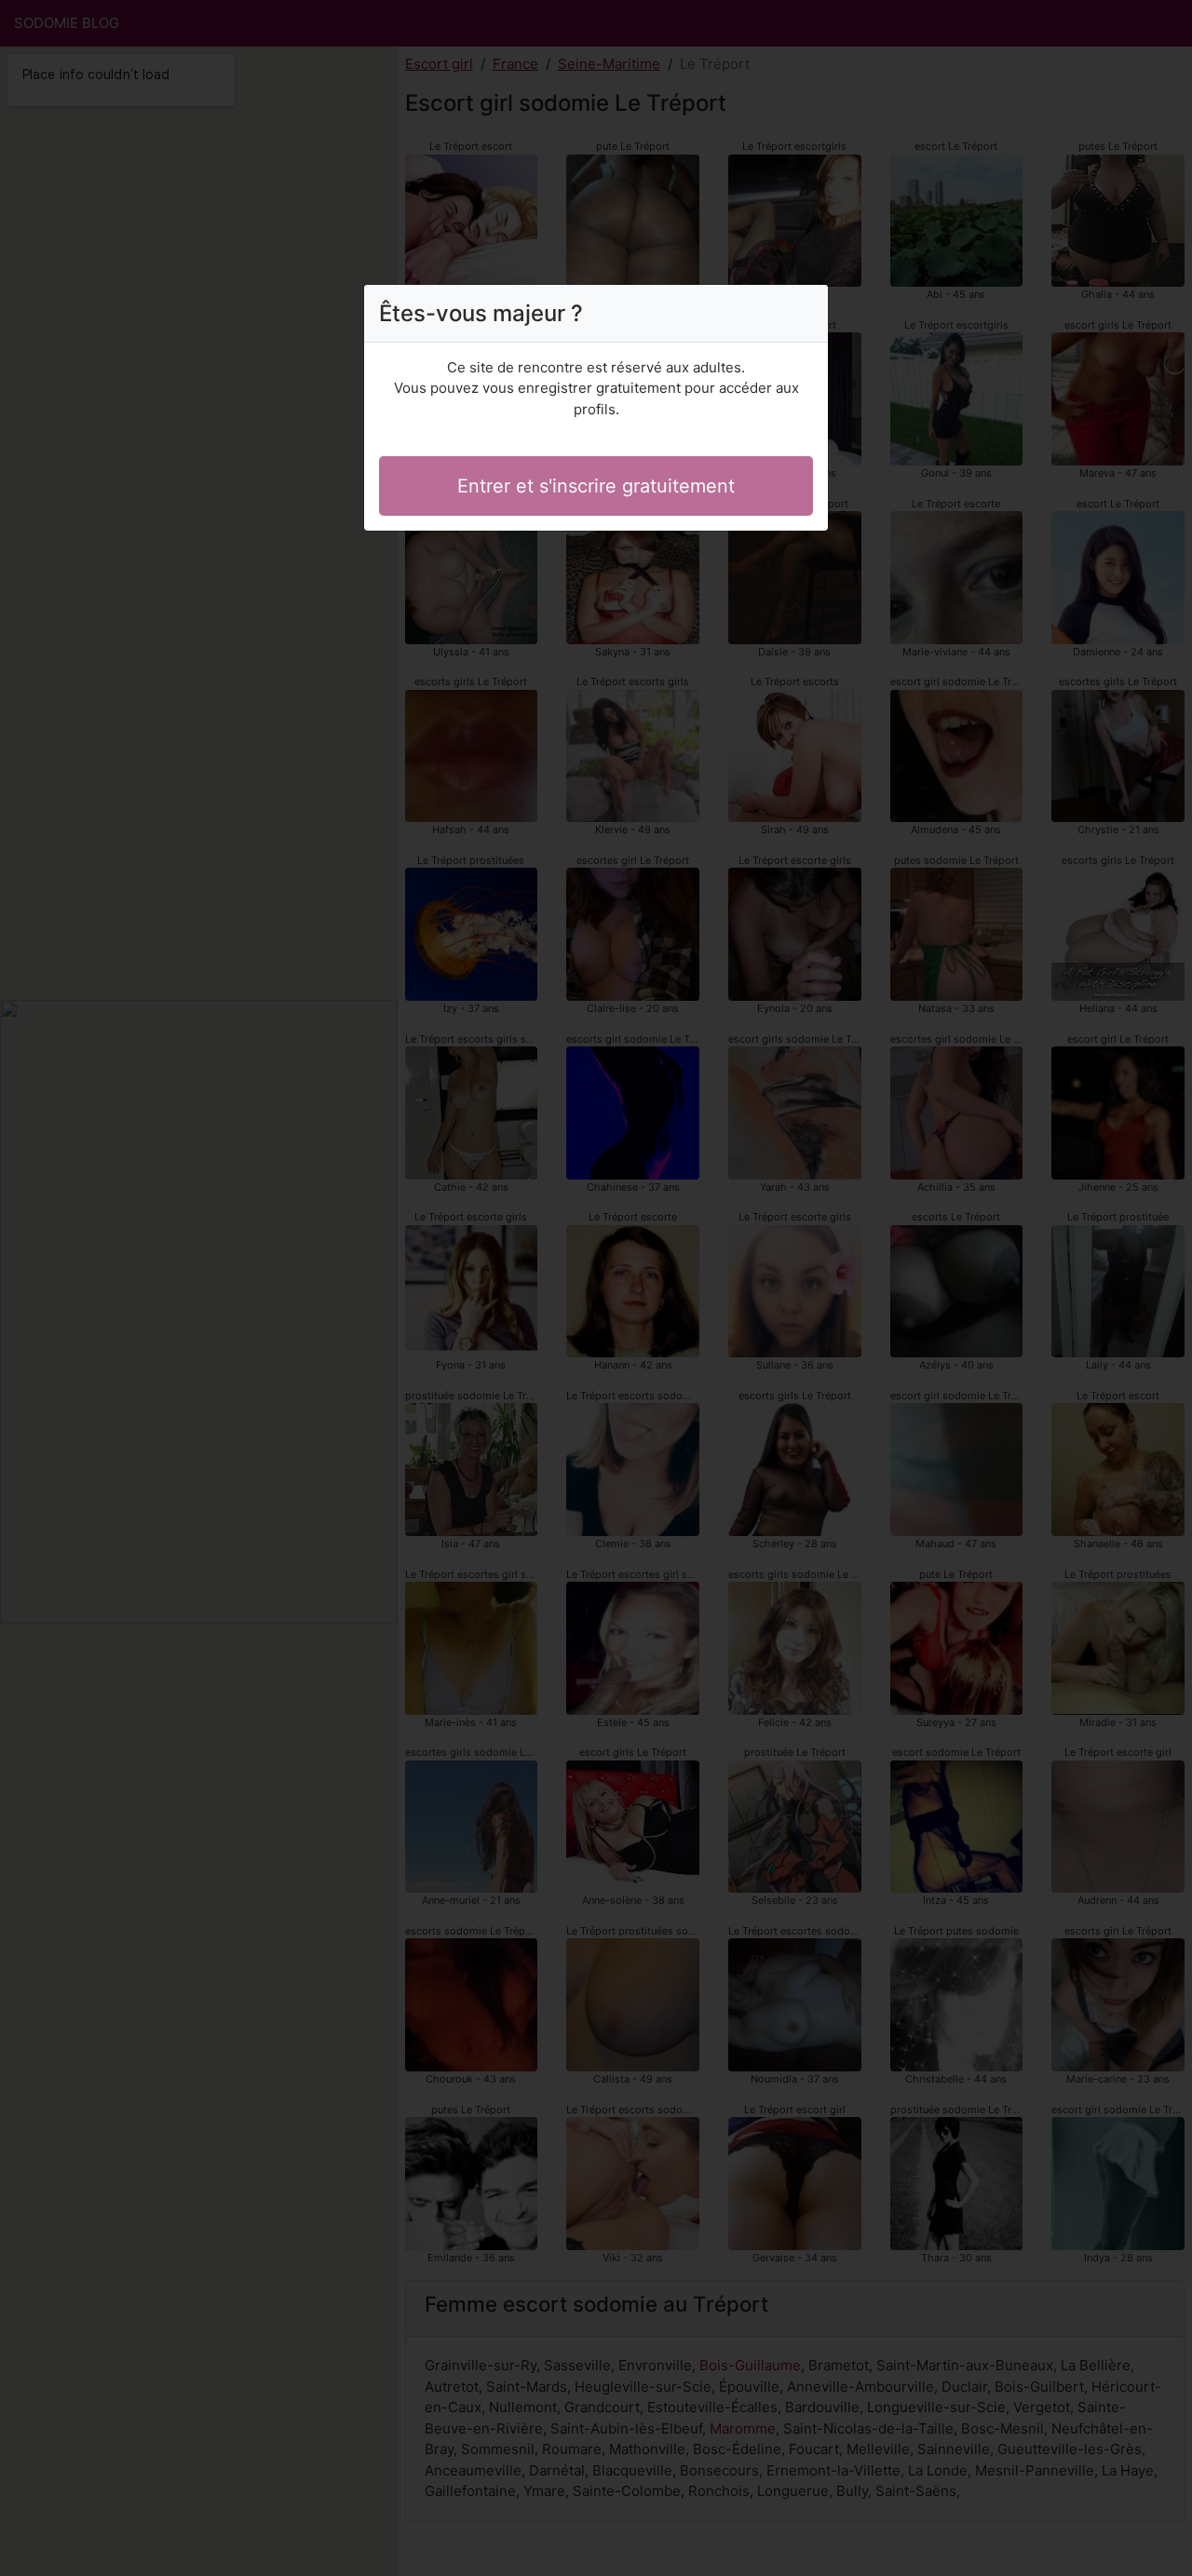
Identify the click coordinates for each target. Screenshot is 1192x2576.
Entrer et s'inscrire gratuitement (596, 486)
